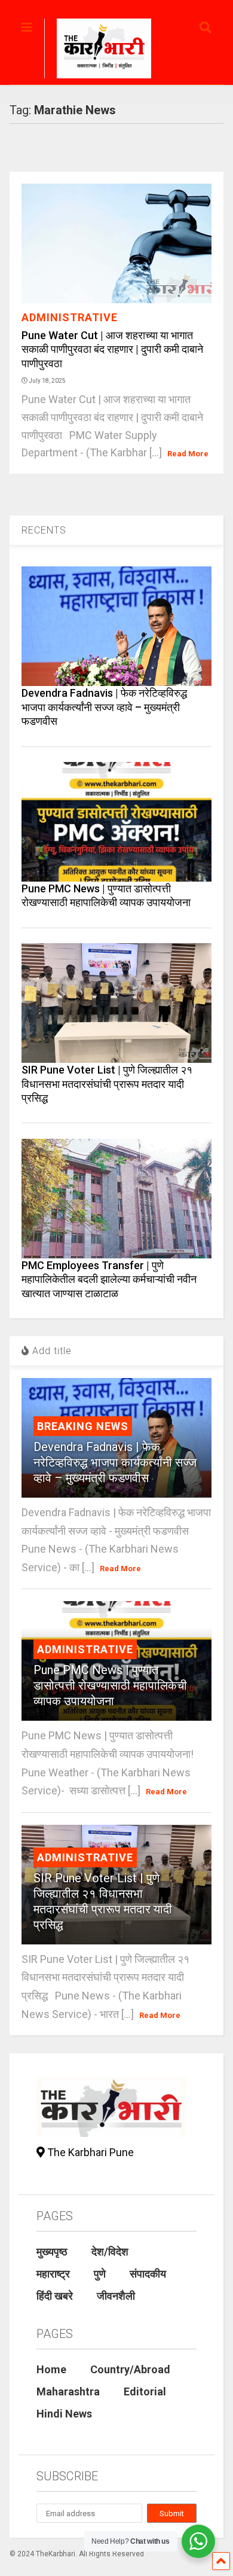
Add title (50, 1351)
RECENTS (44, 530)
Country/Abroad (130, 2369)
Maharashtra (68, 2391)
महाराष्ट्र (53, 2274)
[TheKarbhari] (98, 50)
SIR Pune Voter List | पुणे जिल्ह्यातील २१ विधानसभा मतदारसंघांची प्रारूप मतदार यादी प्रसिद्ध (107, 1084)
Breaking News (83, 1426)
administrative (70, 317)
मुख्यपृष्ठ (52, 2252)
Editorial (145, 2391)
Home (51, 2369)
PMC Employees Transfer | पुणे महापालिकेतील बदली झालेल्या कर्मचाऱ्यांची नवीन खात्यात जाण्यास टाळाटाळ (109, 1279)
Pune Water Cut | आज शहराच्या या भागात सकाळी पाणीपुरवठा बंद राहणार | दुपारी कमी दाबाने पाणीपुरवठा (112, 349)
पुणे (100, 2274)
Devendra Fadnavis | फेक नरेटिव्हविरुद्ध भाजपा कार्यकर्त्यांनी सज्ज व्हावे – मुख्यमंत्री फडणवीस (104, 707)
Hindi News (64, 2414)
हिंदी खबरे (55, 2296)
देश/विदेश (110, 2252)
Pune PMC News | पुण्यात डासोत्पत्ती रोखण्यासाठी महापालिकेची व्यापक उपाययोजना (110, 1685)
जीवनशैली (116, 2296)
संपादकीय (148, 2274)
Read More (188, 454)
